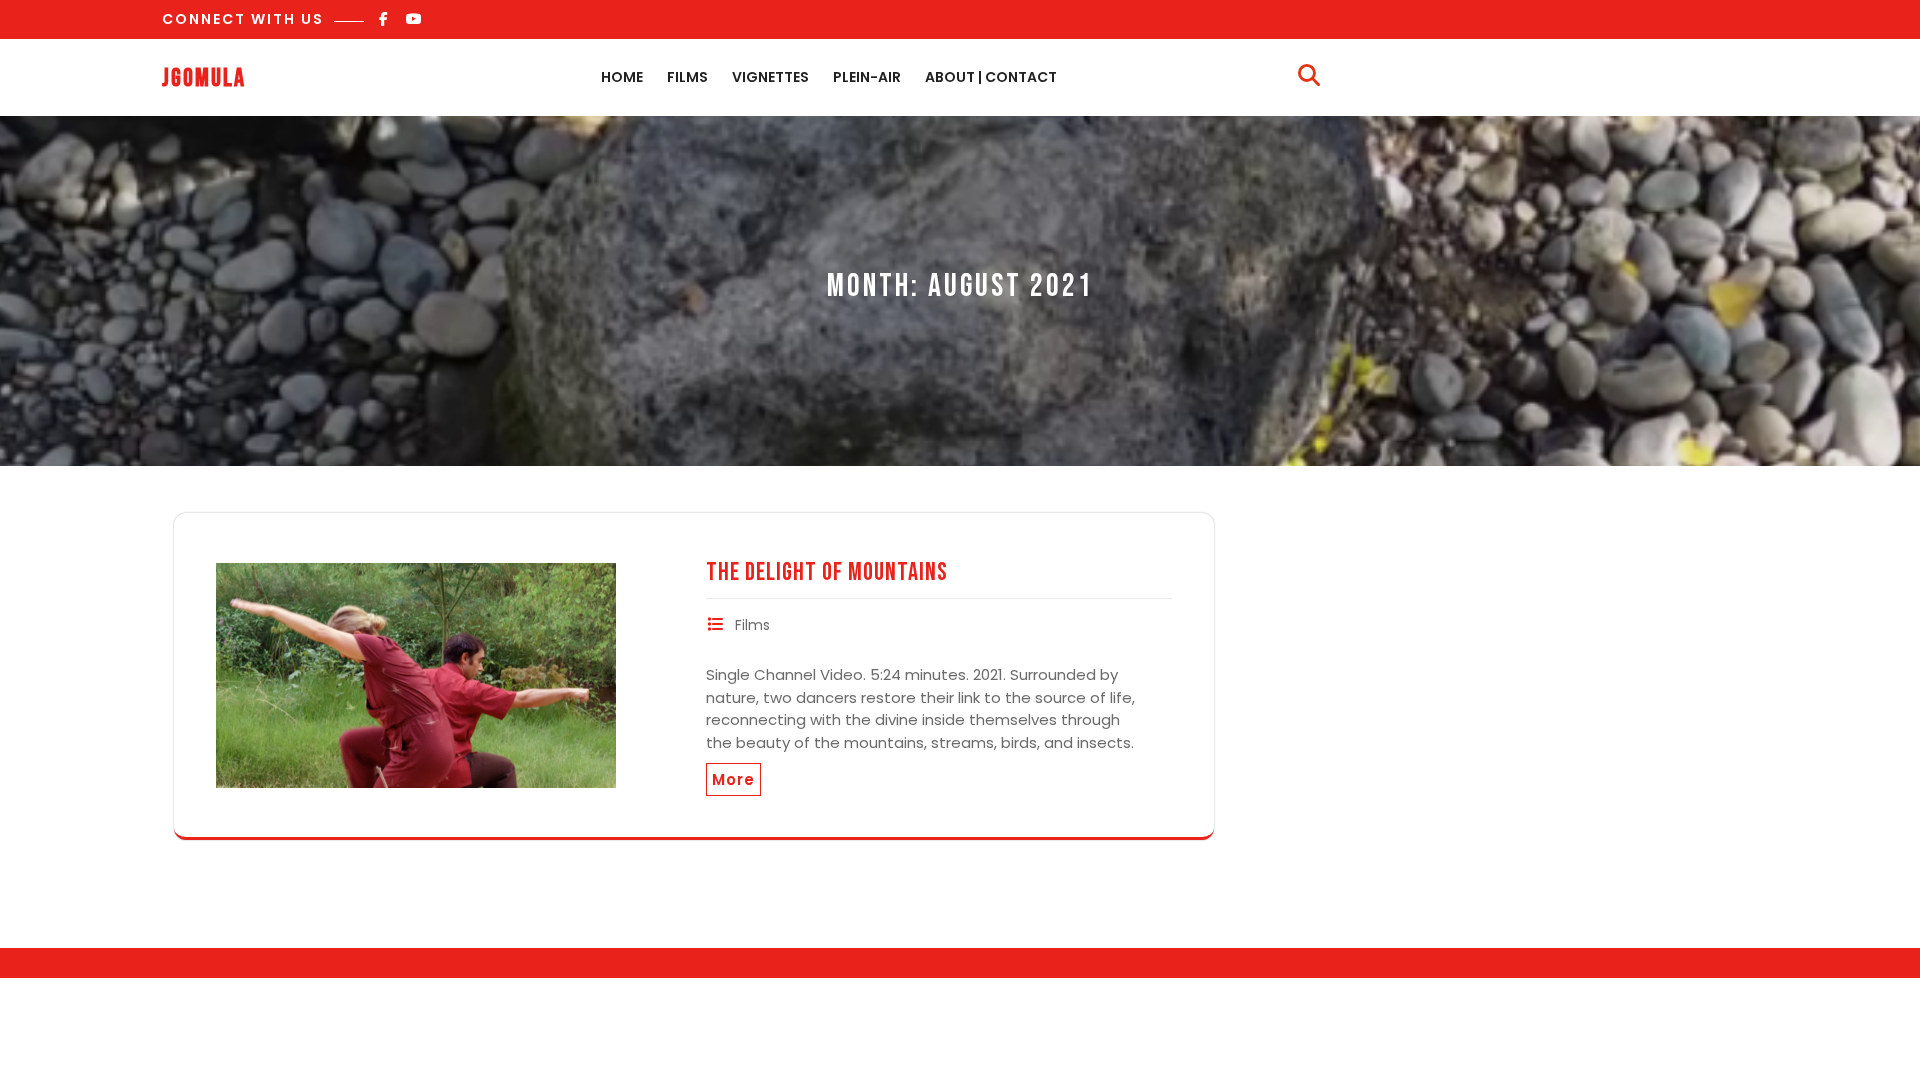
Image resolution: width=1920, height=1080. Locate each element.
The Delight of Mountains (827, 572)
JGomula (204, 78)
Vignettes (770, 77)
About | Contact (991, 77)
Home (622, 77)
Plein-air (867, 77)
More (733, 779)
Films (687, 77)
